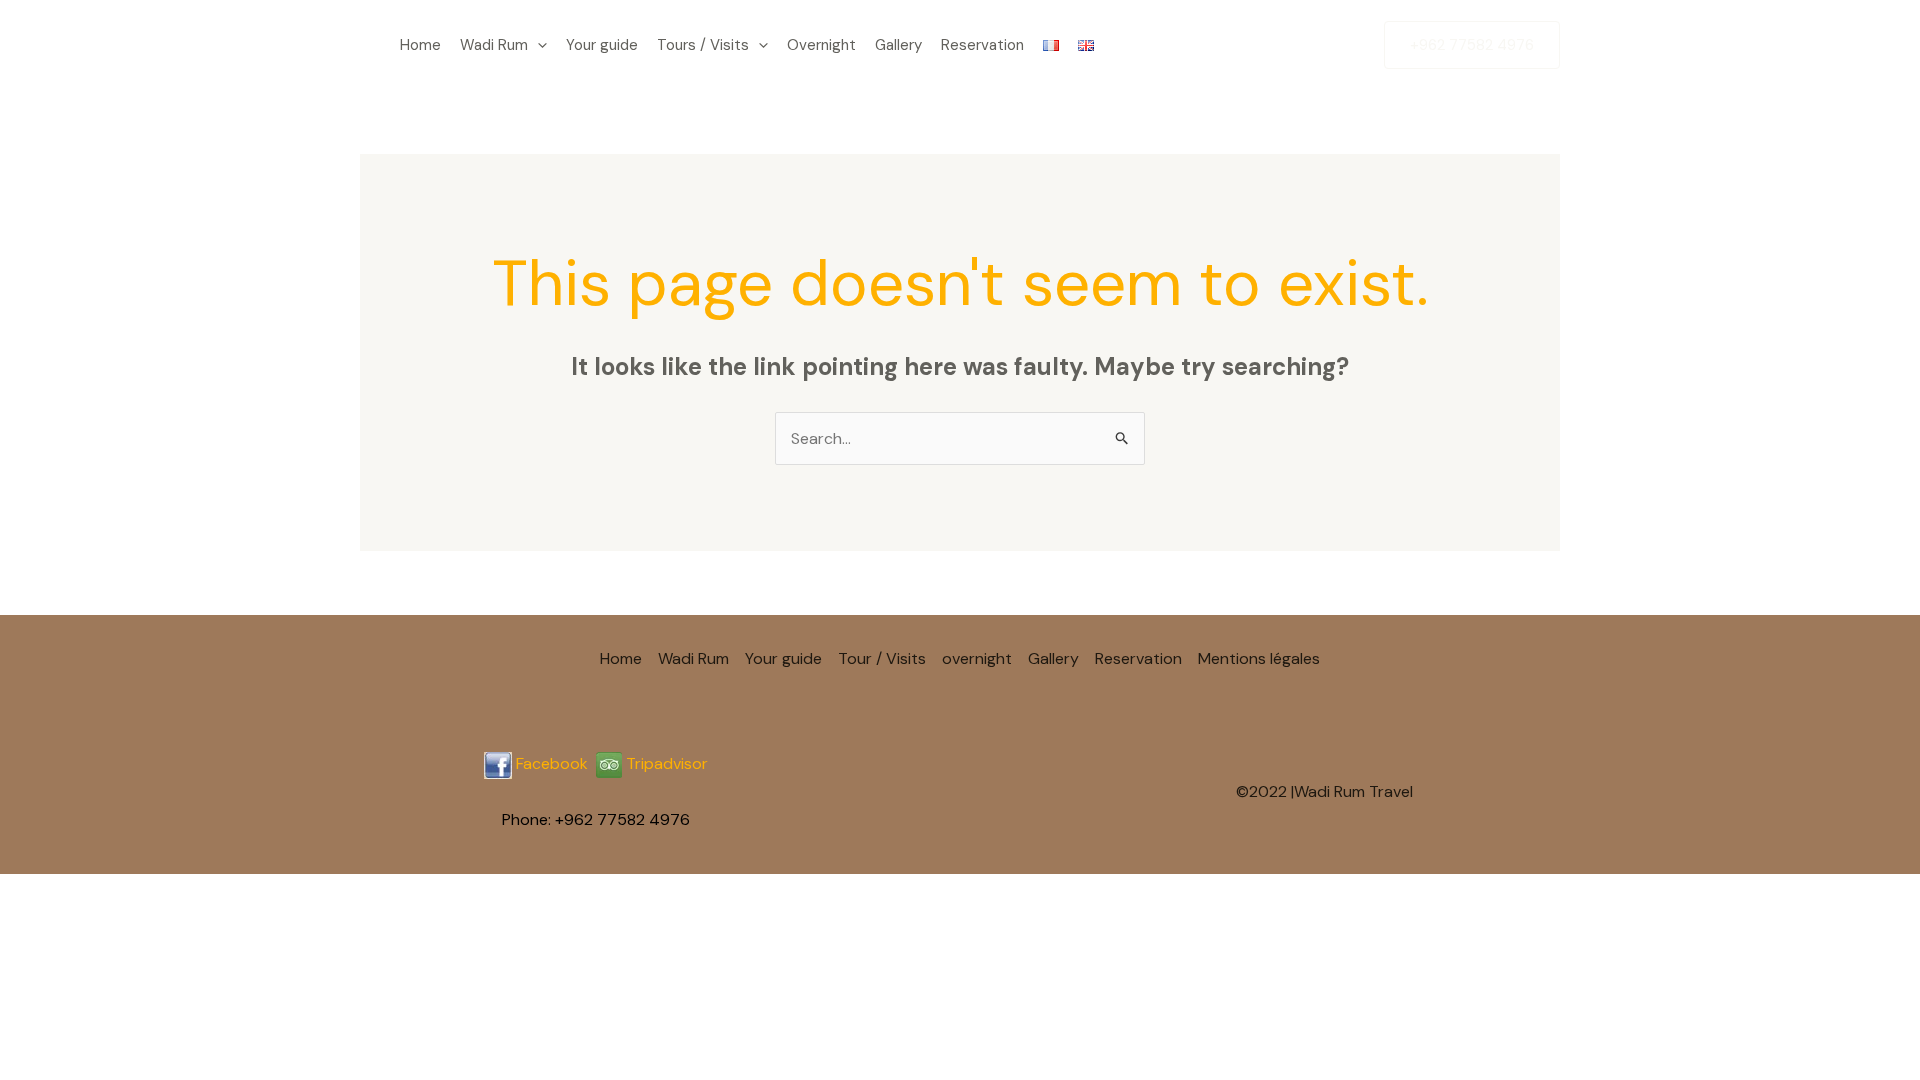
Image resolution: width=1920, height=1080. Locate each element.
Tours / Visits (703, 45)
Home (420, 45)
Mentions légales (1259, 658)
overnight (977, 658)
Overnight (821, 45)
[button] (537, 45)
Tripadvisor (665, 763)
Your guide (602, 45)
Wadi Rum (494, 45)
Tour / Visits (882, 658)
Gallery (898, 45)
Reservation (982, 45)
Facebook (552, 763)
